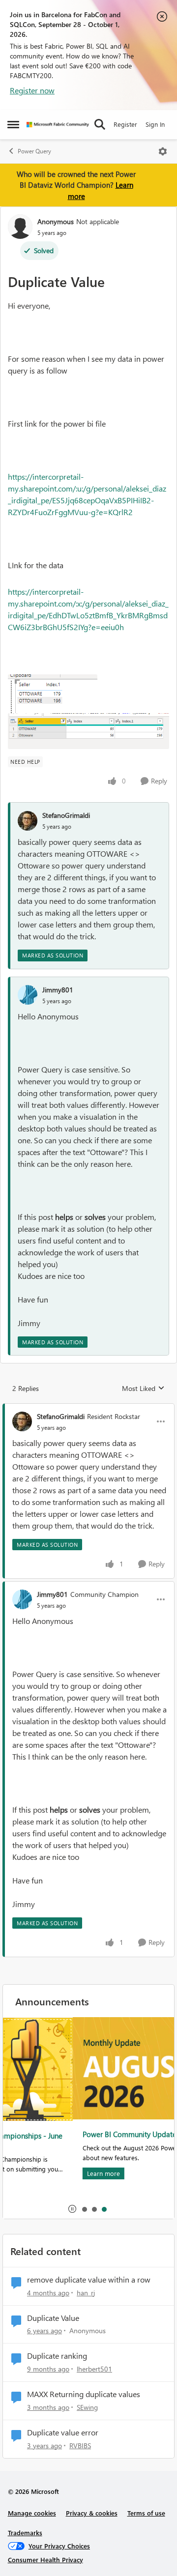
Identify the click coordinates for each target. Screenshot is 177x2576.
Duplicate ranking (57, 2356)
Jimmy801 (58, 990)
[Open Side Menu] (13, 124)
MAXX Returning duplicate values (84, 2394)
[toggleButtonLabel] (163, 151)
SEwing (87, 2407)
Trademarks (25, 2533)
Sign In (155, 124)
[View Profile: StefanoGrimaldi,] (28, 821)
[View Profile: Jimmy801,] (28, 995)
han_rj (86, 2293)
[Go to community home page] (58, 125)
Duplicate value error (63, 2432)
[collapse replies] (88, 1408)
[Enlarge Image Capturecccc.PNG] (88, 731)
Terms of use (146, 2513)
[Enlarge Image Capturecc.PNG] (53, 694)
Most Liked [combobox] (143, 1389)
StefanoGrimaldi (66, 815)
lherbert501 (94, 2369)
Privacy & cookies (92, 2513)
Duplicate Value (53, 2318)
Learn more (34, 2173)
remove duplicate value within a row (89, 2280)
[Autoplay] (72, 2209)
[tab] (84, 2209)
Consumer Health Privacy (45, 2560)
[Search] (100, 124)
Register (125, 124)
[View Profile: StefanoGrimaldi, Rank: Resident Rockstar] (22, 1421)
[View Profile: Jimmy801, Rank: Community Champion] (22, 1599)
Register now (32, 90)
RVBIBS (80, 2446)
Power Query (34, 151)
